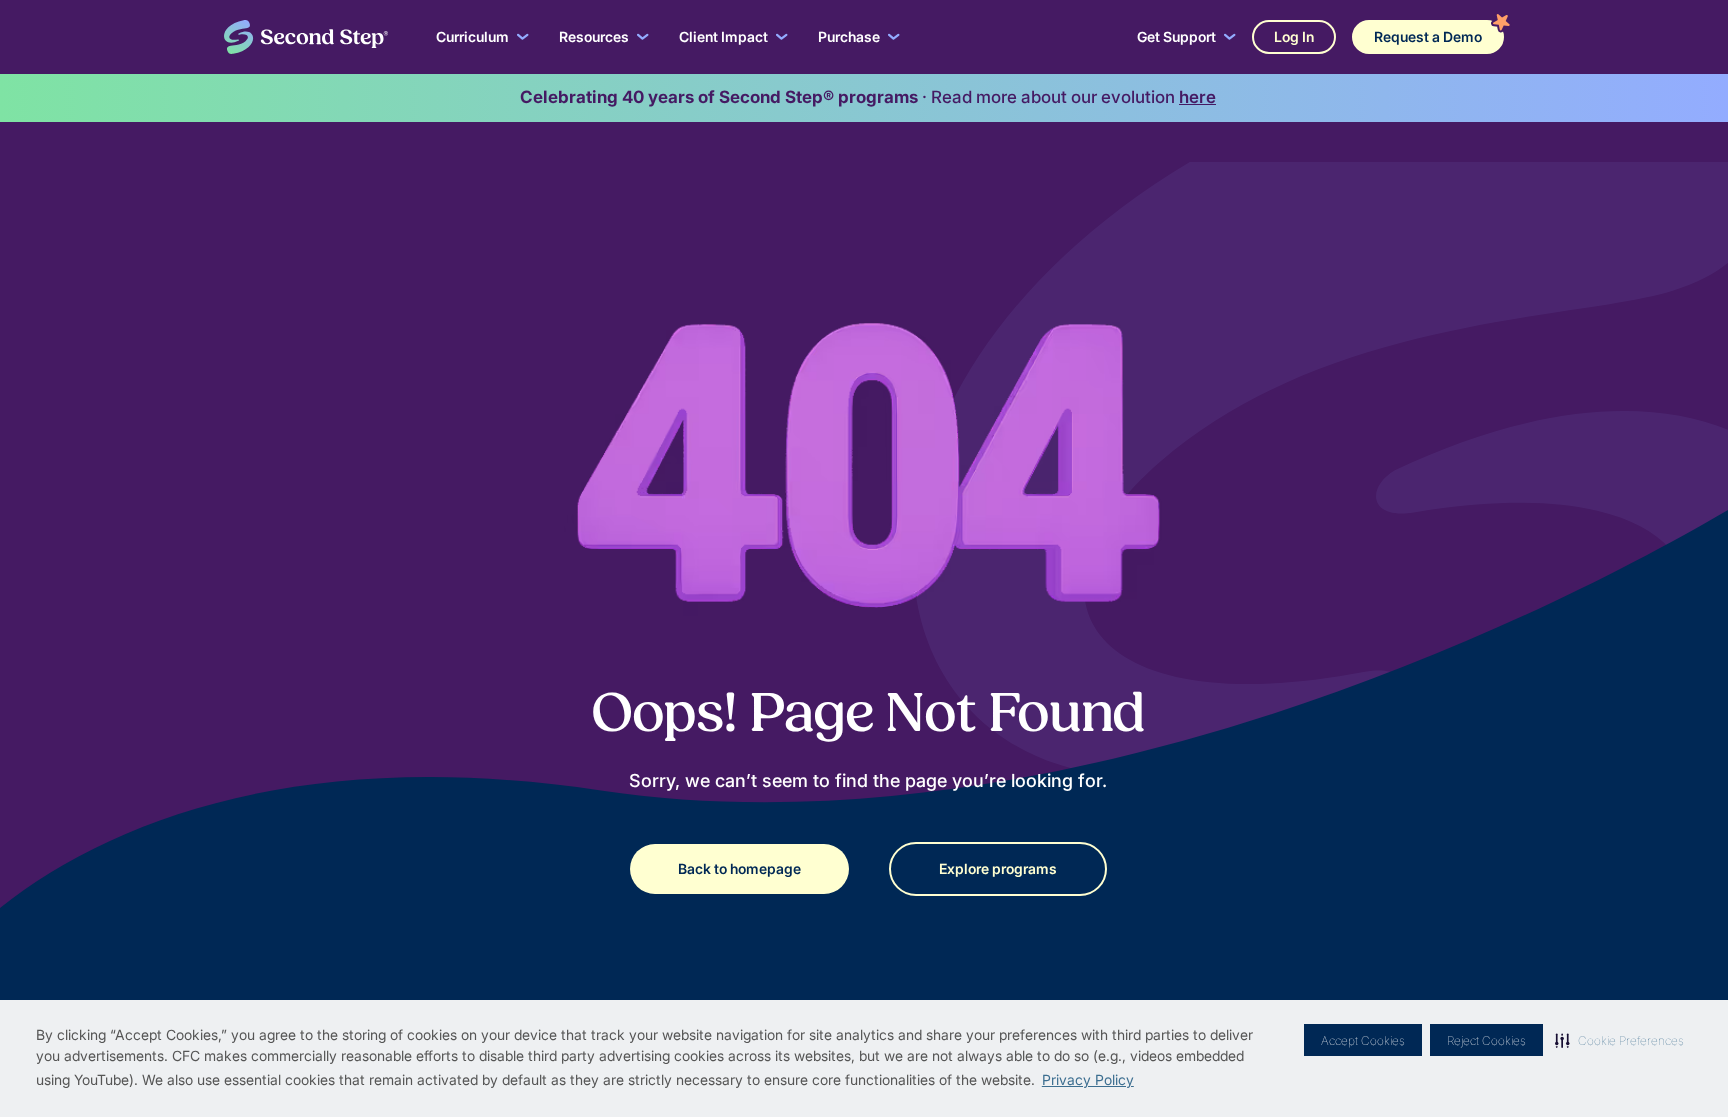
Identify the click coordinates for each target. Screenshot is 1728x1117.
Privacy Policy (1088, 1079)
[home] (306, 37)
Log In (1294, 36)
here (1197, 97)
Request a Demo (1428, 36)
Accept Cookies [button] (1363, 1040)
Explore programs (998, 868)
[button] (1619, 1040)
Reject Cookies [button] (1486, 1040)
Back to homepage (739, 868)
